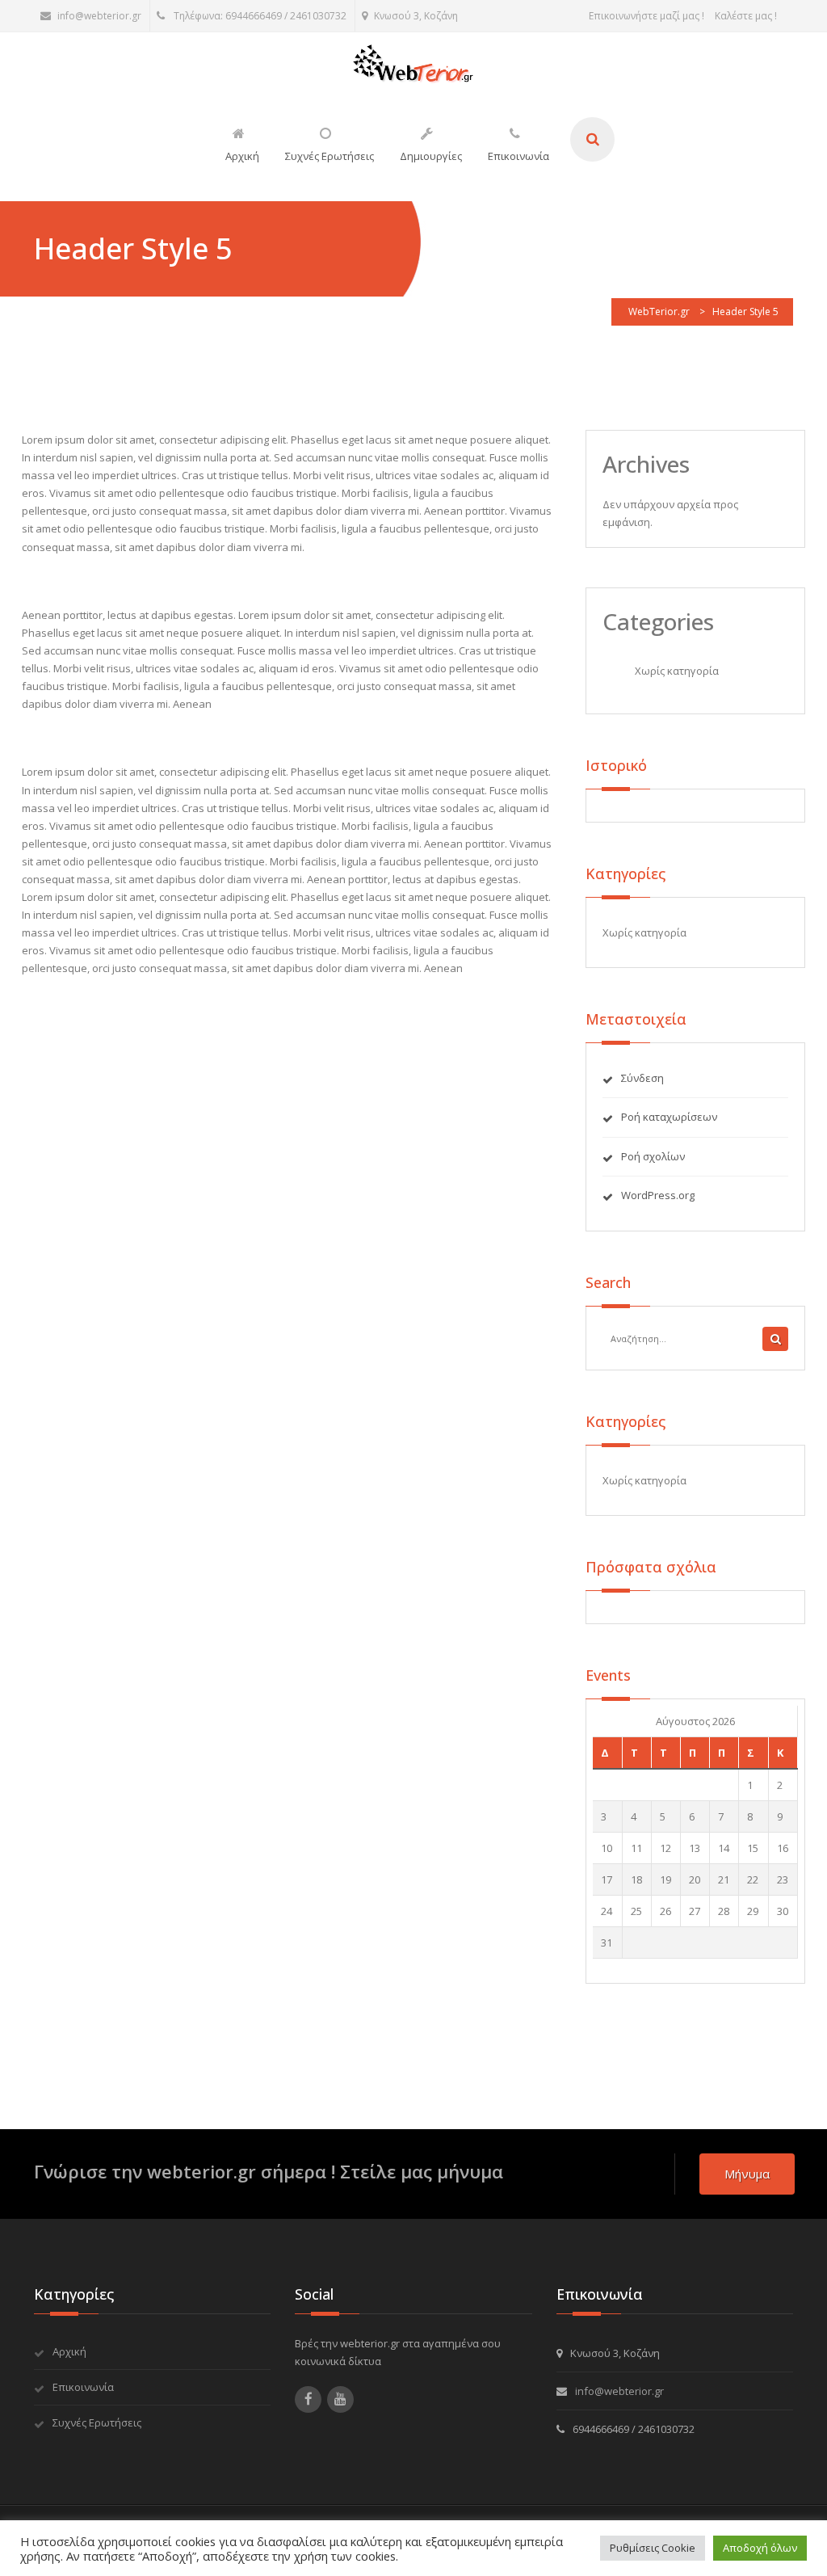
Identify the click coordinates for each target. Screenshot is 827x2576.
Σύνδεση (642, 1078)
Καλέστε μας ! (746, 16)
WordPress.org (658, 1195)
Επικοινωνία (83, 2387)
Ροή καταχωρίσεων (669, 1117)
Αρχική (69, 2351)
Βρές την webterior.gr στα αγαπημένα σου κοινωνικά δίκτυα (398, 2352)
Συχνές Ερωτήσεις (97, 2422)
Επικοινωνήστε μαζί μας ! (646, 16)
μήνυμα (747, 2174)
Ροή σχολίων (653, 1156)
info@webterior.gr (99, 16)
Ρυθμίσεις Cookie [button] (653, 2548)
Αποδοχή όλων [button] (760, 2548)
